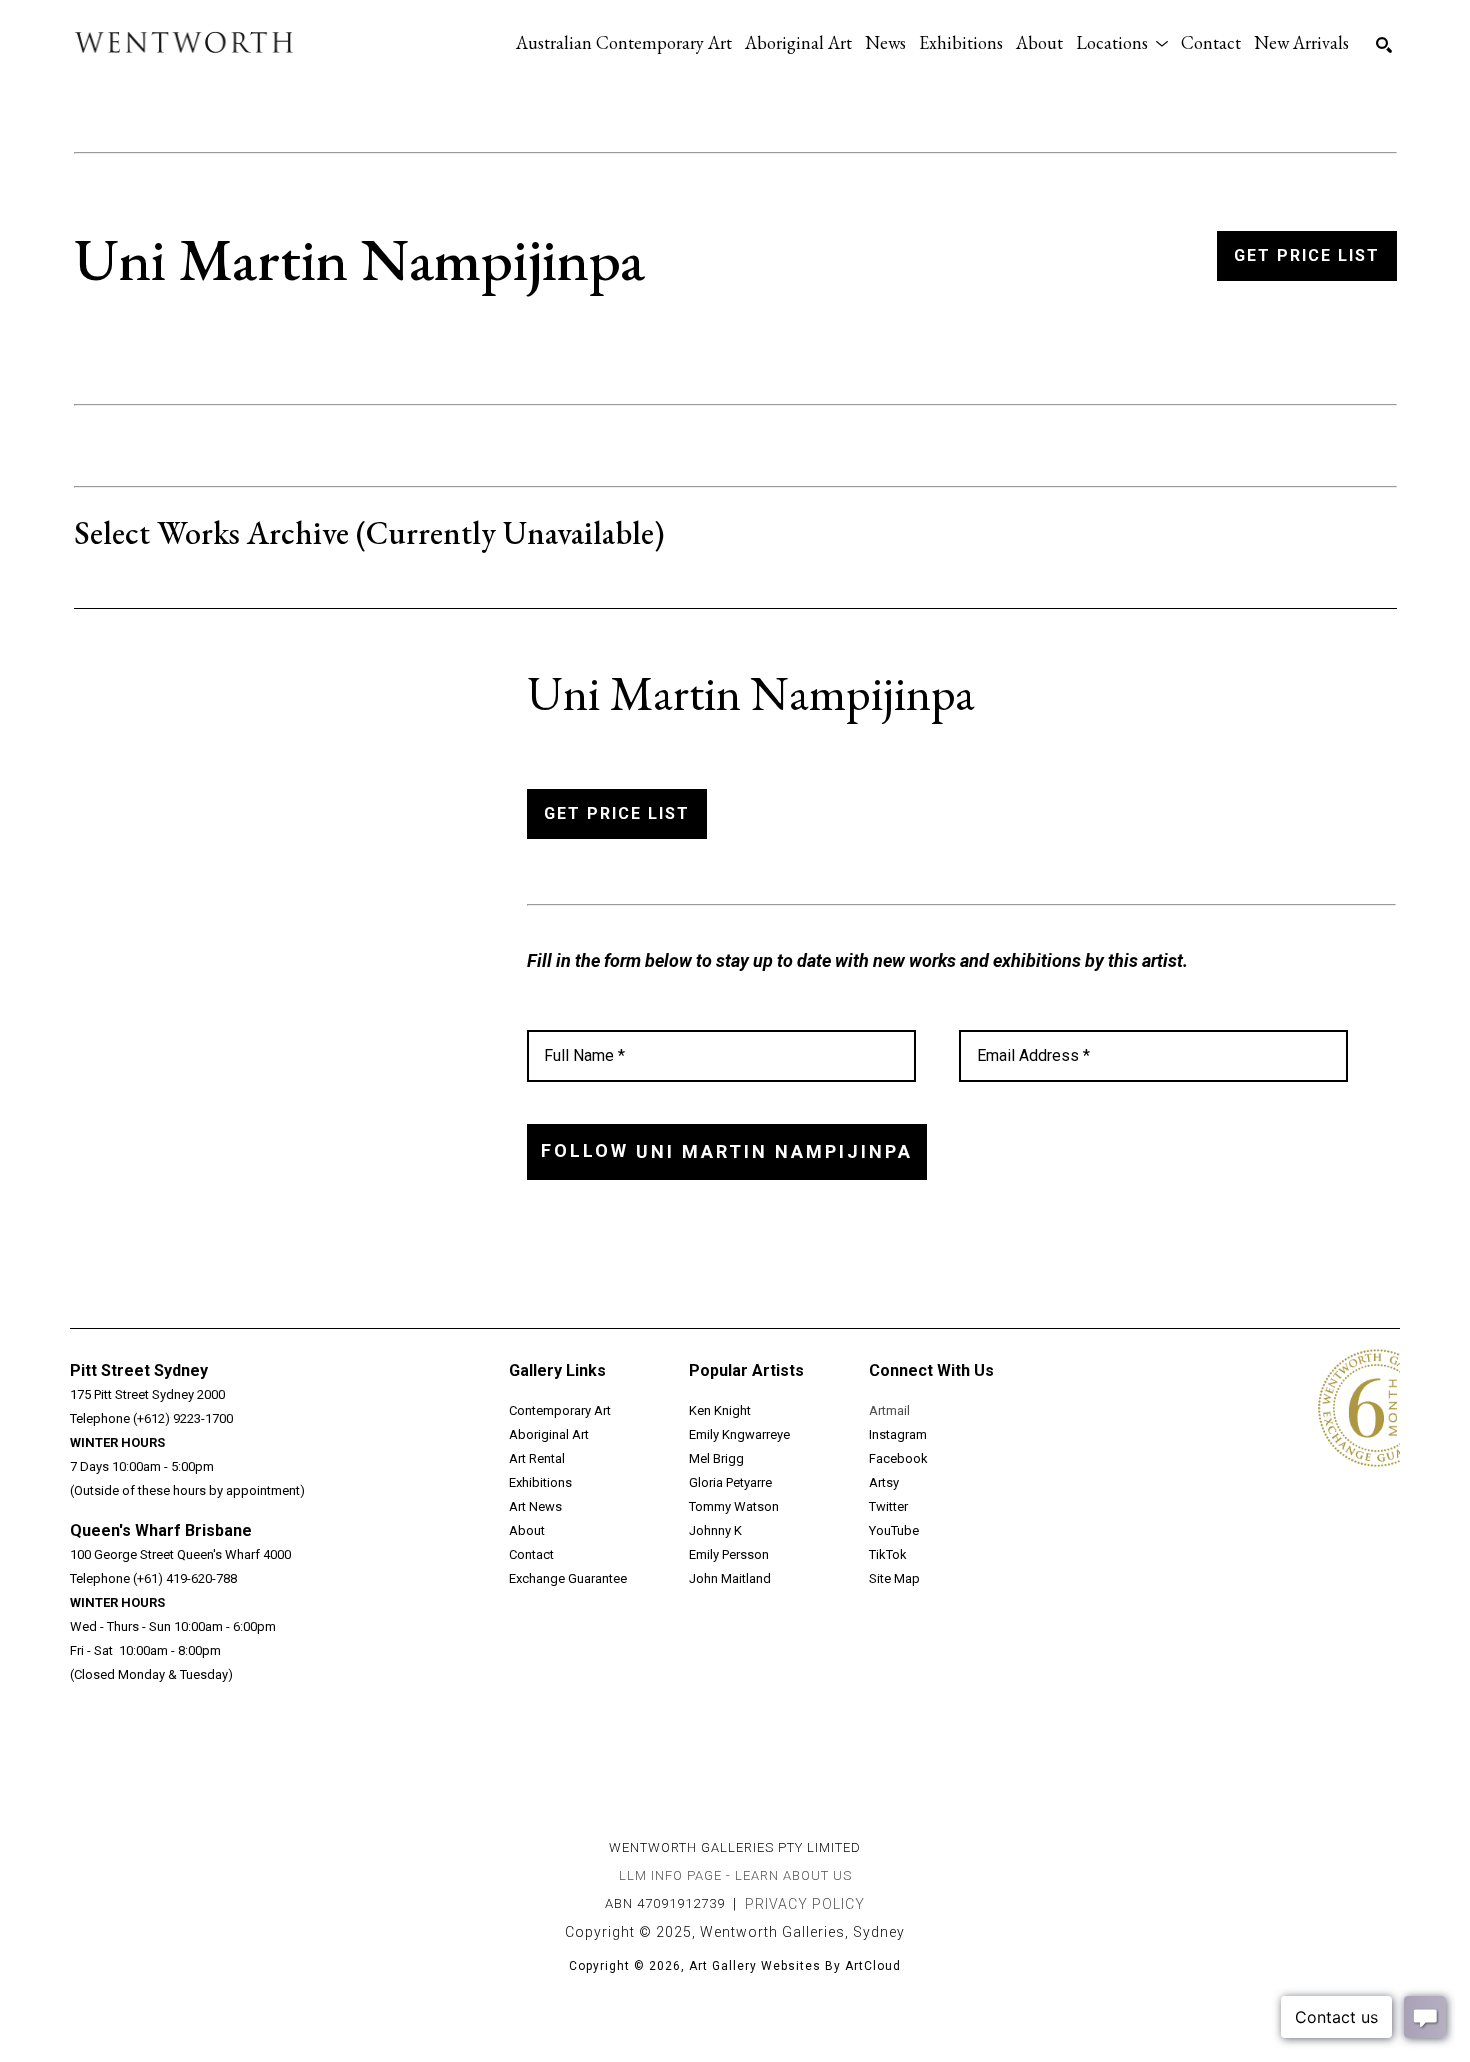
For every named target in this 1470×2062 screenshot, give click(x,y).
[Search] (1384, 45)
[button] (1122, 42)
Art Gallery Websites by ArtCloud (795, 1966)
